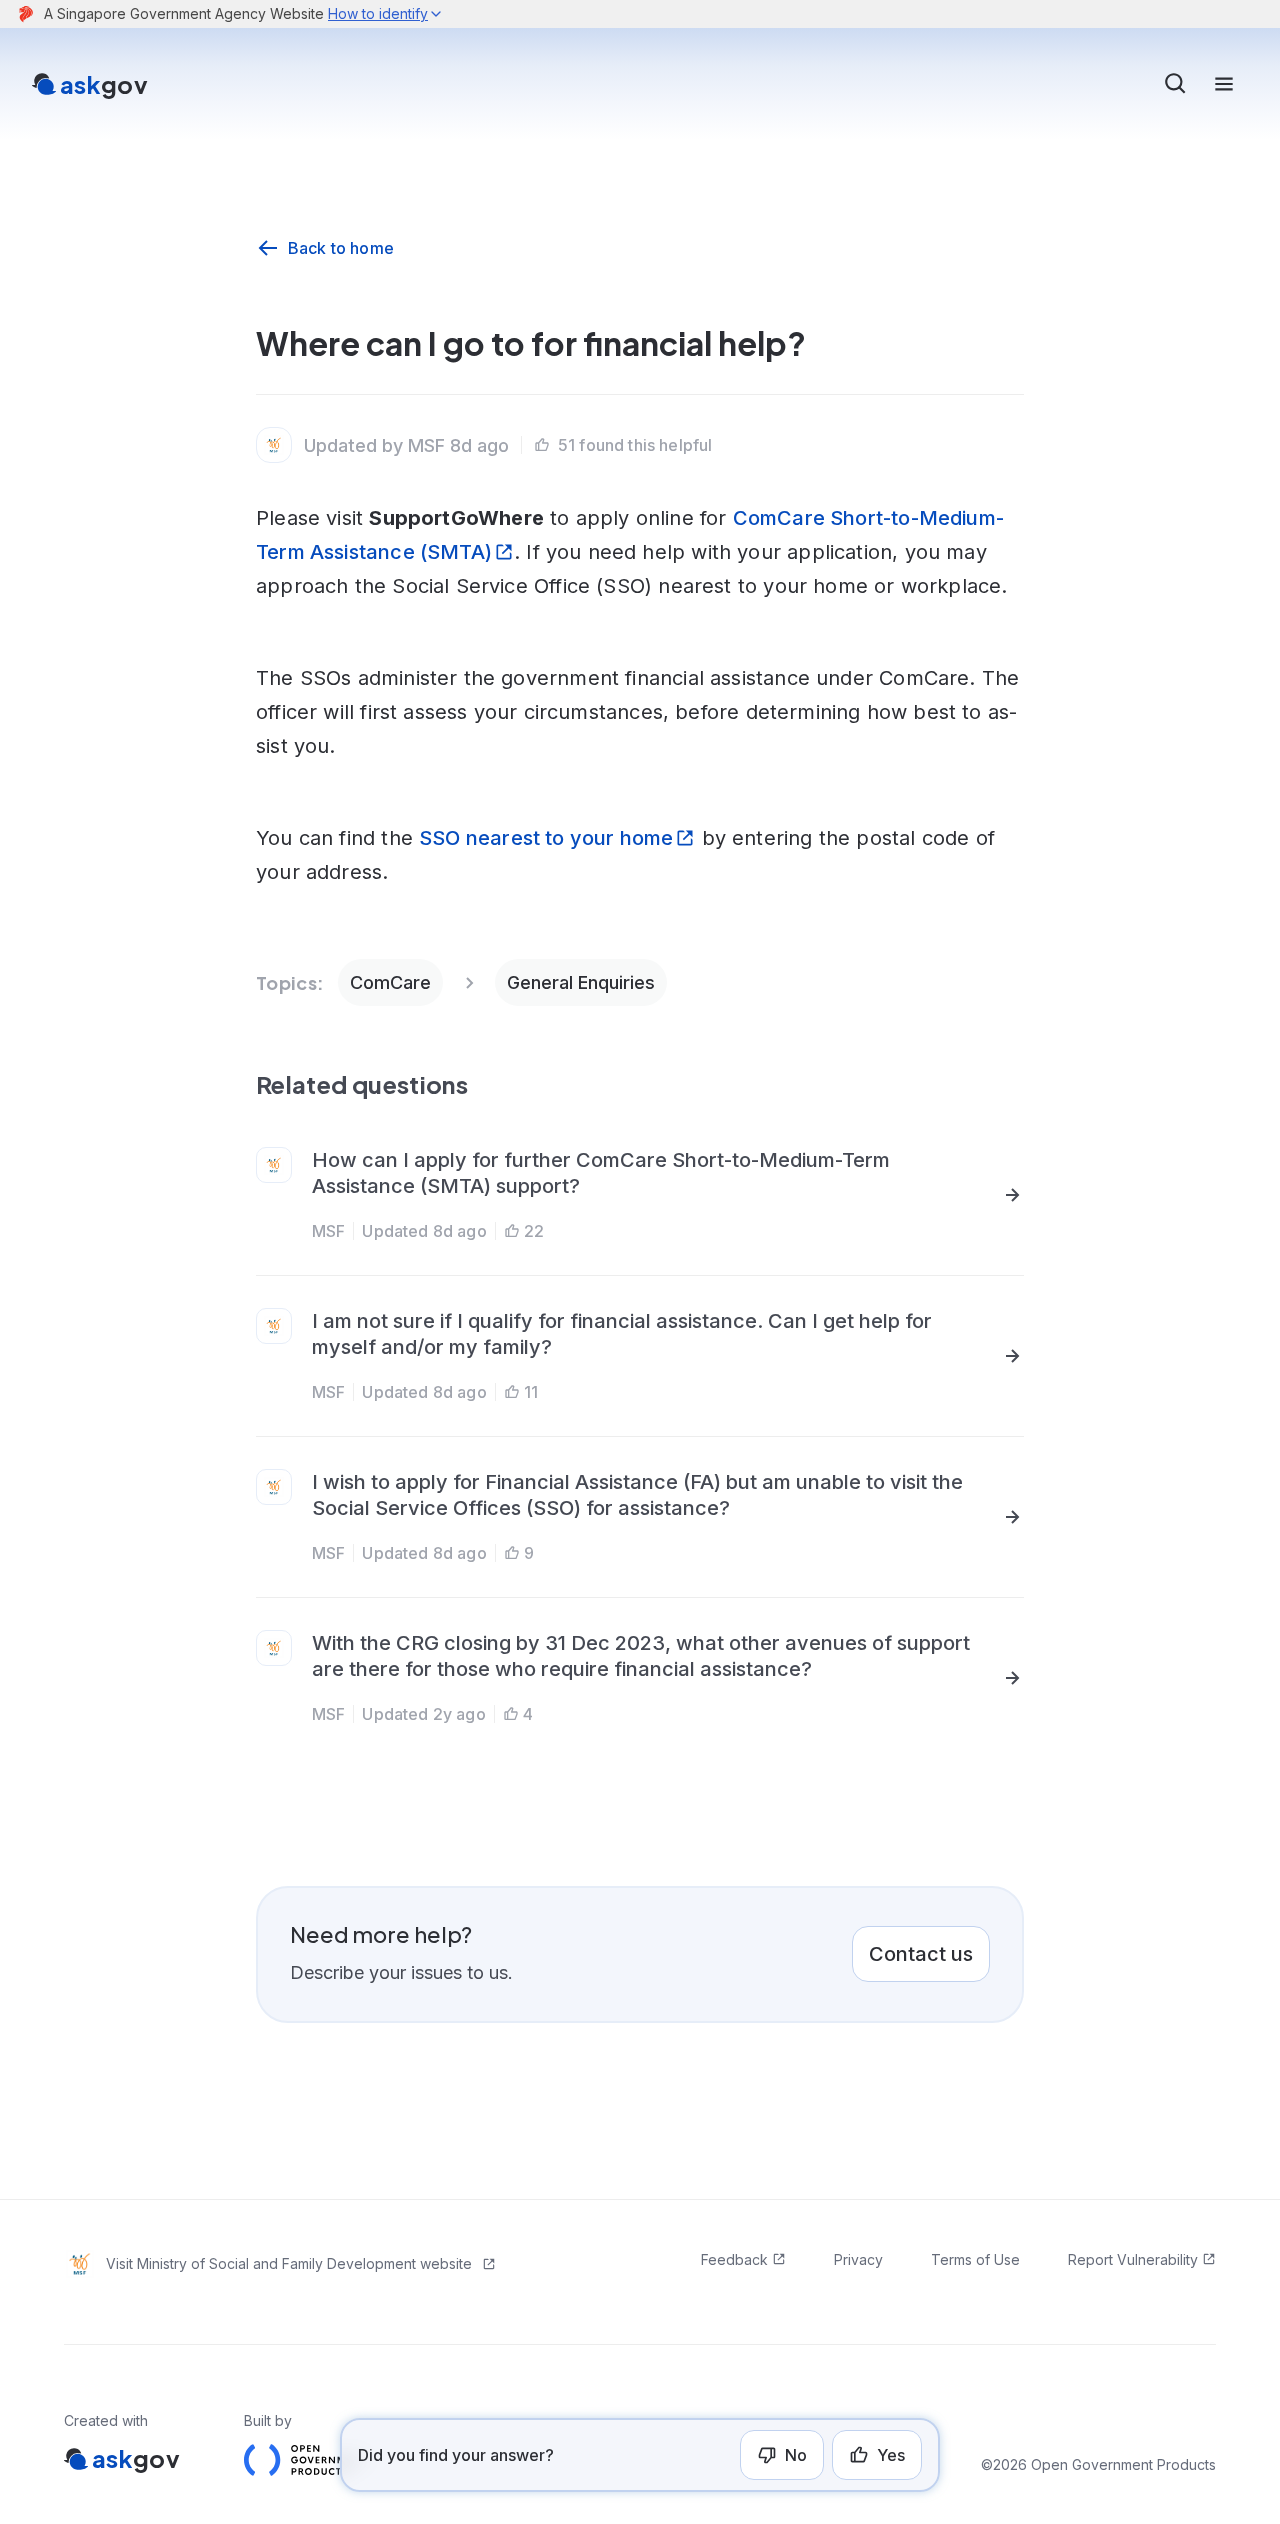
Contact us (921, 1954)
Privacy (858, 2259)
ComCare (390, 982)
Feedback (734, 2259)
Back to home (341, 248)
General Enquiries (581, 982)
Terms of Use (975, 2259)
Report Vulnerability (1133, 2259)
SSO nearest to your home (546, 838)
